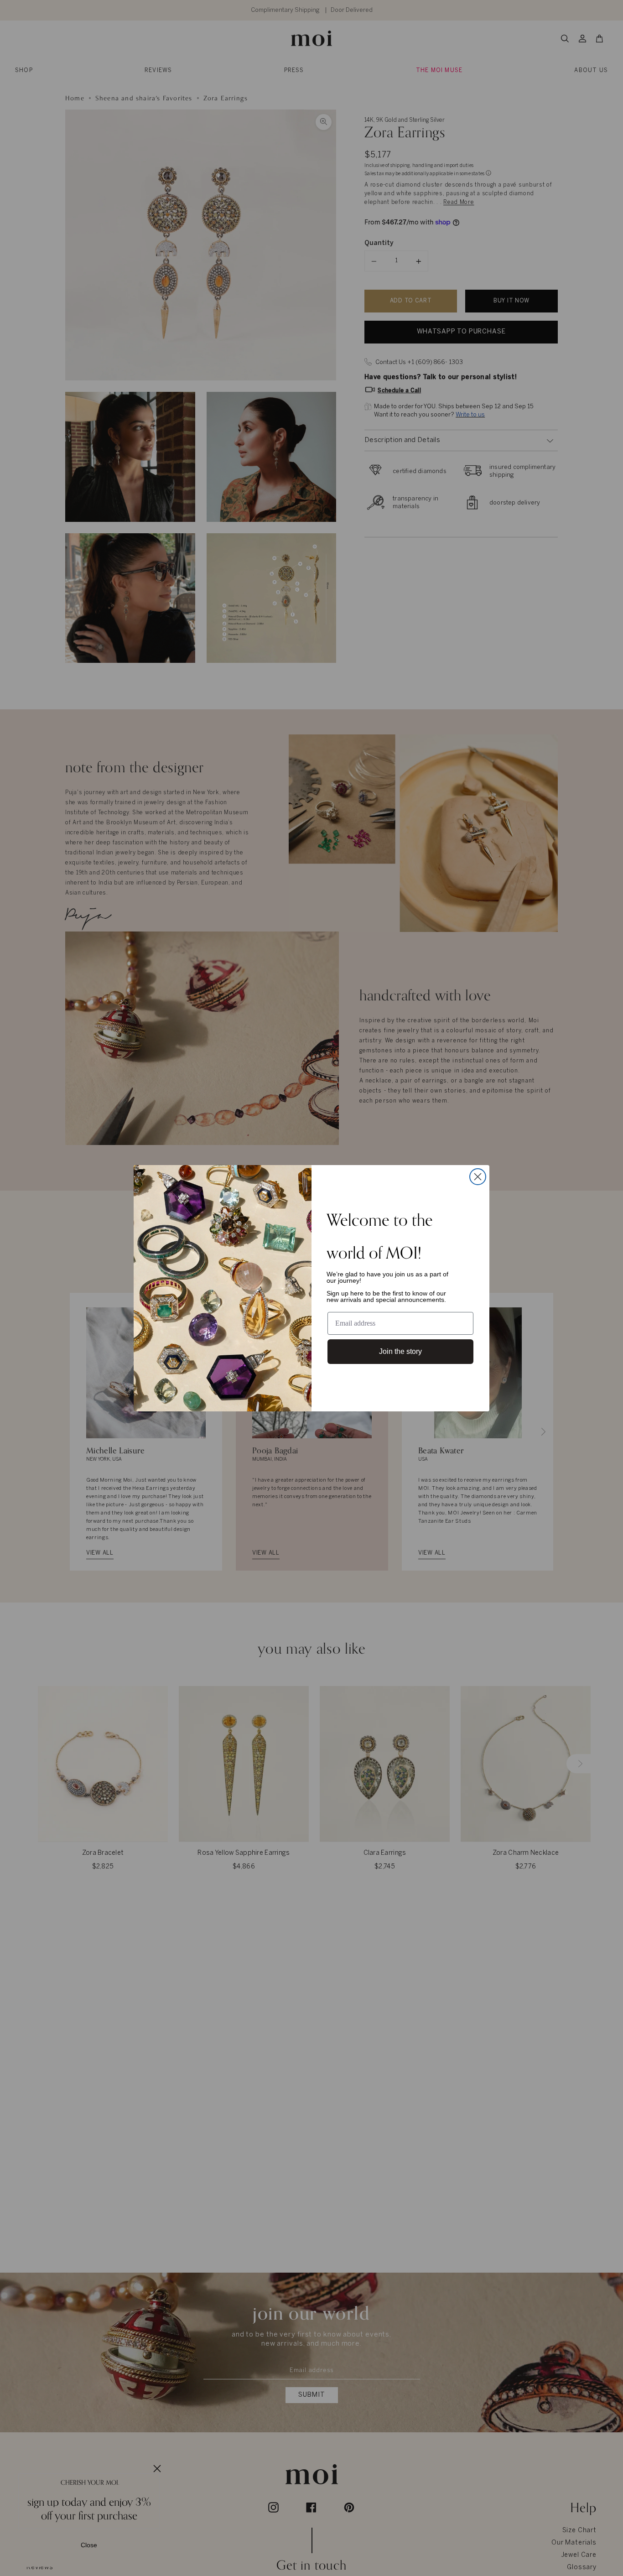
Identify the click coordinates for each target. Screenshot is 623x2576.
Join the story (400, 1351)
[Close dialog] (478, 1177)
